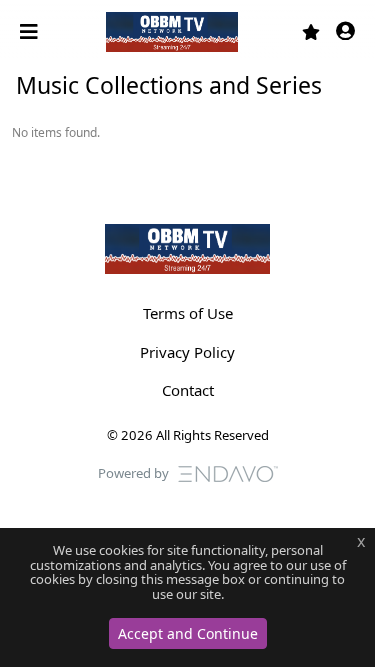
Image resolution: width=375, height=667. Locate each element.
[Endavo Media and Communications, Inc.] (228, 472)
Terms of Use (188, 313)
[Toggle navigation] (31, 32)
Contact (188, 390)
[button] (345, 32)
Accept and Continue (188, 633)
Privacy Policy (187, 352)
